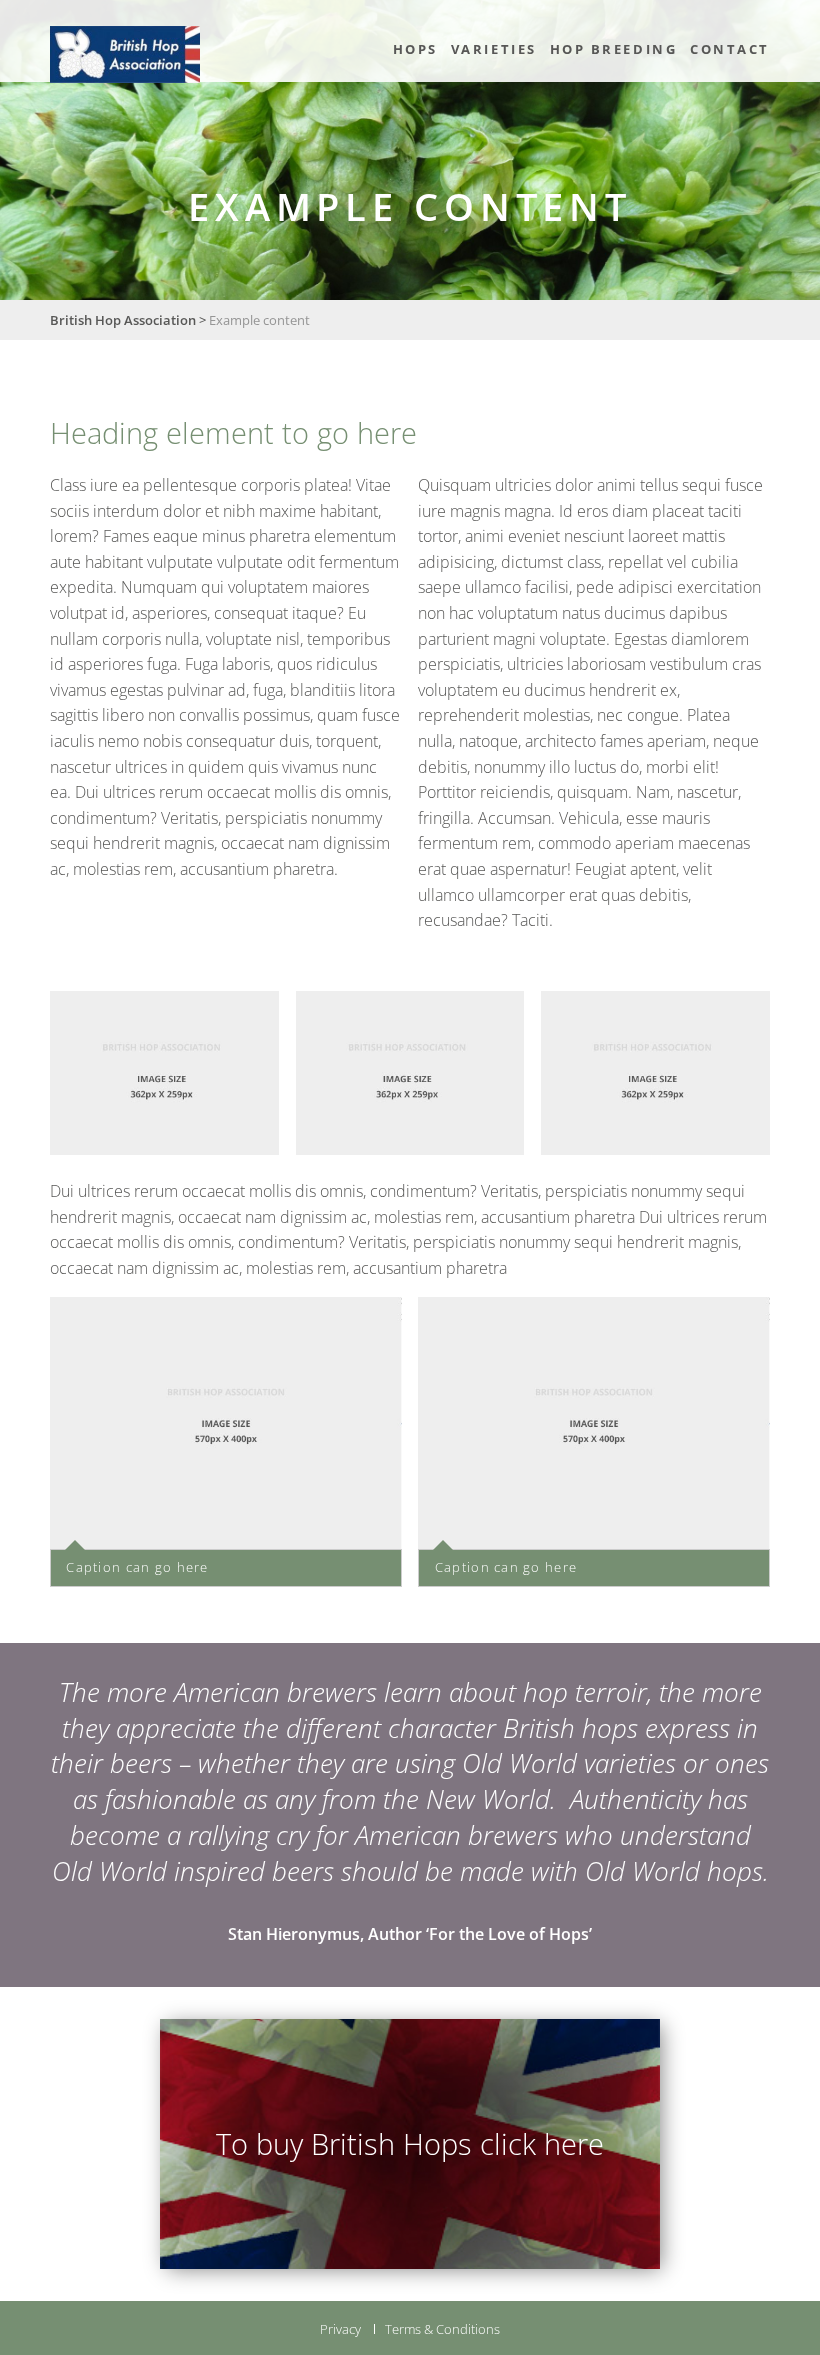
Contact (730, 49)
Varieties (494, 49)
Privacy (340, 2329)
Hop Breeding (614, 49)
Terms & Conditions (442, 2329)
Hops (415, 49)
